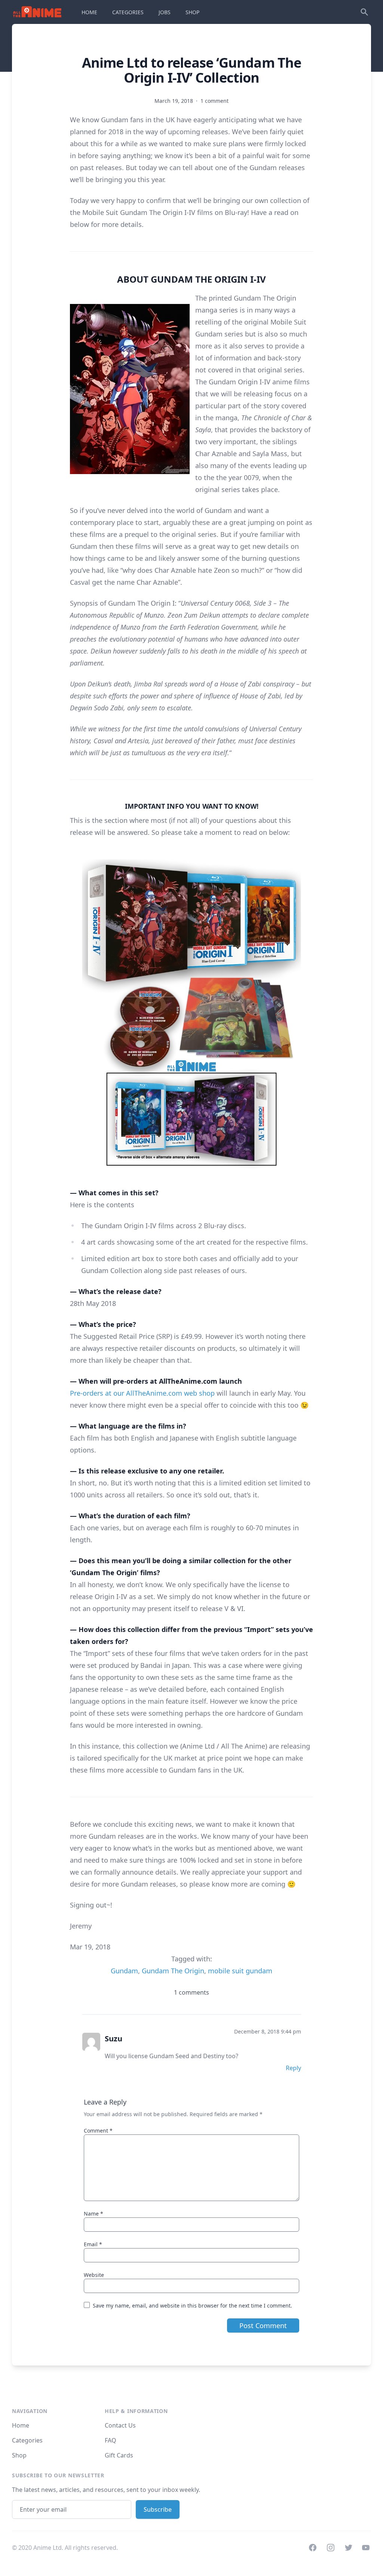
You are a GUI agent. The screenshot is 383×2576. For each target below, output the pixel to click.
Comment (98, 2131)
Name (94, 2214)
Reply (293, 2068)
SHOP (192, 12)
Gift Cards (119, 2455)
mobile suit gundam (240, 1971)
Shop (19, 2455)
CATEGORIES (128, 12)
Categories (27, 2440)
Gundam (124, 1971)
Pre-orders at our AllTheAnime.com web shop (142, 1393)
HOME (89, 12)
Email (93, 2244)
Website (94, 2275)
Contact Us (120, 2425)
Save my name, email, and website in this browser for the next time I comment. (192, 2306)
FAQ (111, 2440)
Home (21, 2425)
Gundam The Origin (173, 1971)
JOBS (165, 12)
